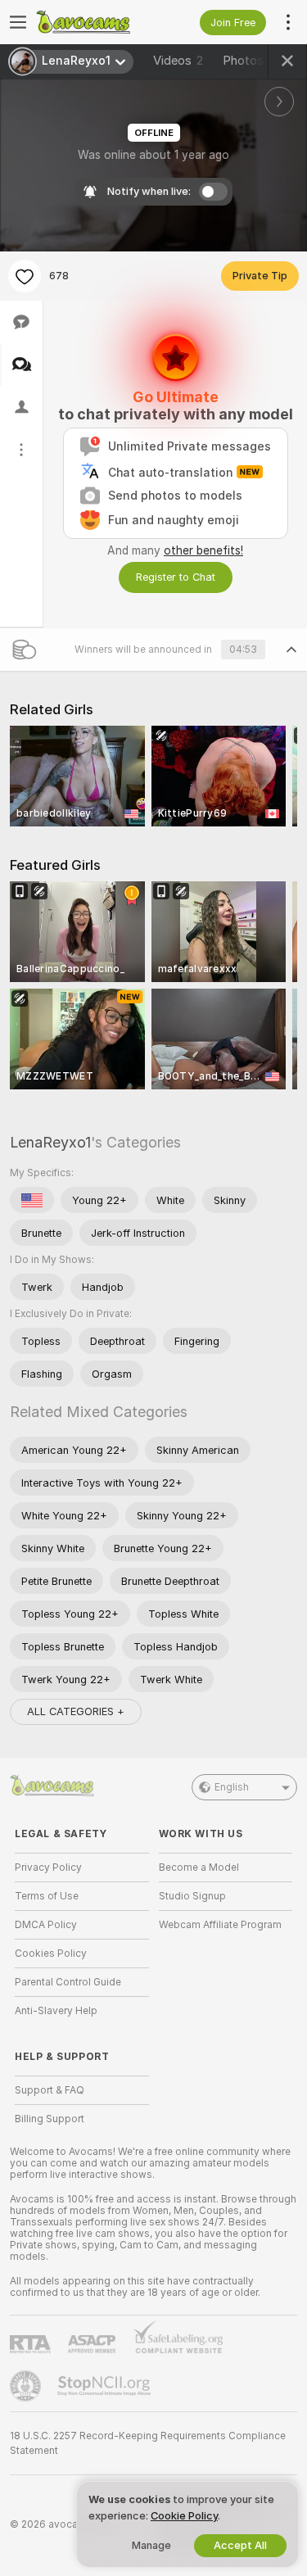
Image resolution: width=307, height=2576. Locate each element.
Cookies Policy (51, 1954)
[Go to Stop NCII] (106, 2386)
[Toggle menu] (18, 22)
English (232, 1787)
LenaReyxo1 (50, 1142)
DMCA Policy (46, 1925)
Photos (251, 61)
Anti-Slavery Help (56, 2011)
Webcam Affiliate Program (220, 1925)
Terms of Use (47, 1896)
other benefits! (203, 550)
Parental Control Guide (68, 1982)
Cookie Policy (184, 2516)
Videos (178, 61)
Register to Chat (176, 577)
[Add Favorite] (25, 276)
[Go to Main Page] (95, 22)
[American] (32, 1200)
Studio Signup (192, 1896)
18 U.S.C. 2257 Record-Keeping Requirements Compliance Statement (148, 2443)
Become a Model (199, 1867)
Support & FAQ (50, 2090)
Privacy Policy (48, 1867)
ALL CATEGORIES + (76, 1711)
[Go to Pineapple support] (27, 2386)
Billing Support (50, 2119)
